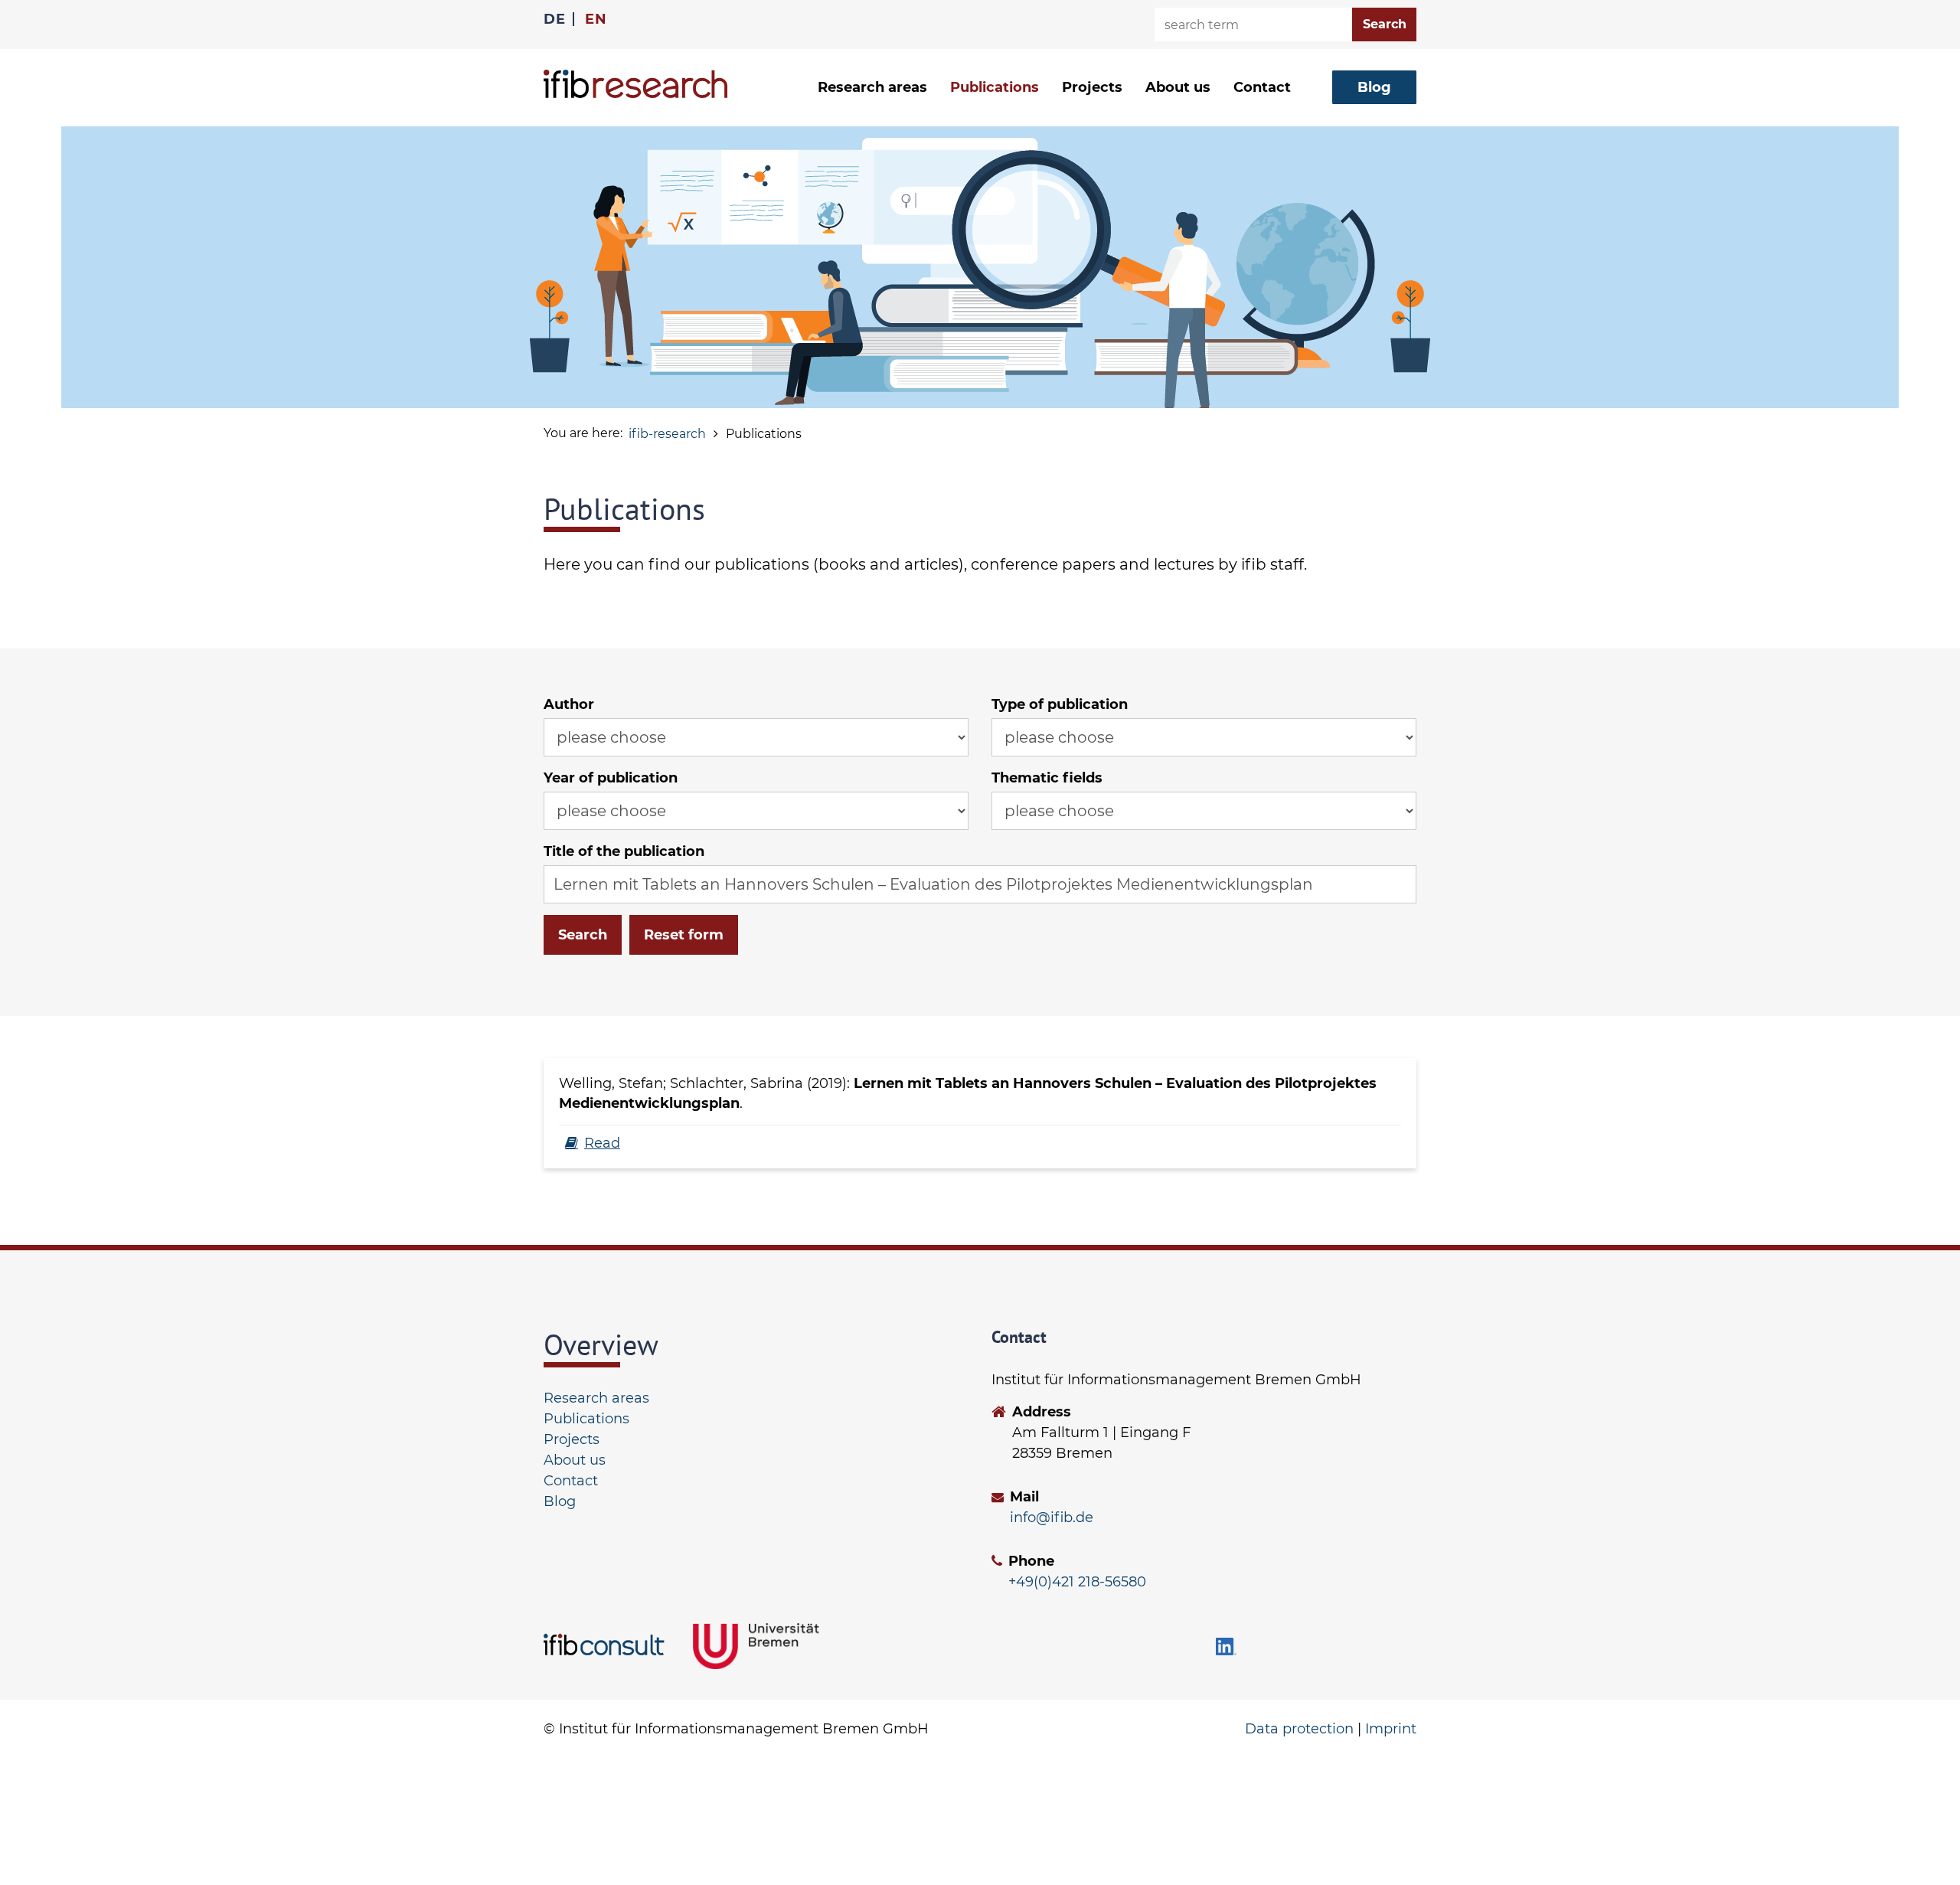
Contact (1262, 87)
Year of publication (611, 778)
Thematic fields (1047, 778)
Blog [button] (1374, 87)
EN (596, 19)
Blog (560, 1501)
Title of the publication (624, 851)
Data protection (1299, 1729)
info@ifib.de (1052, 1517)
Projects (1092, 87)
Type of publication (1060, 704)
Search (583, 935)
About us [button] (1178, 87)
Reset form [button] (684, 935)
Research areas (596, 1398)
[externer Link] (607, 1645)
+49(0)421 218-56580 (1077, 1582)
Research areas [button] (872, 87)
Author (569, 704)
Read (602, 1143)
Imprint (1391, 1729)
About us (575, 1460)
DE (554, 19)
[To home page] (635, 84)
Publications (995, 87)
